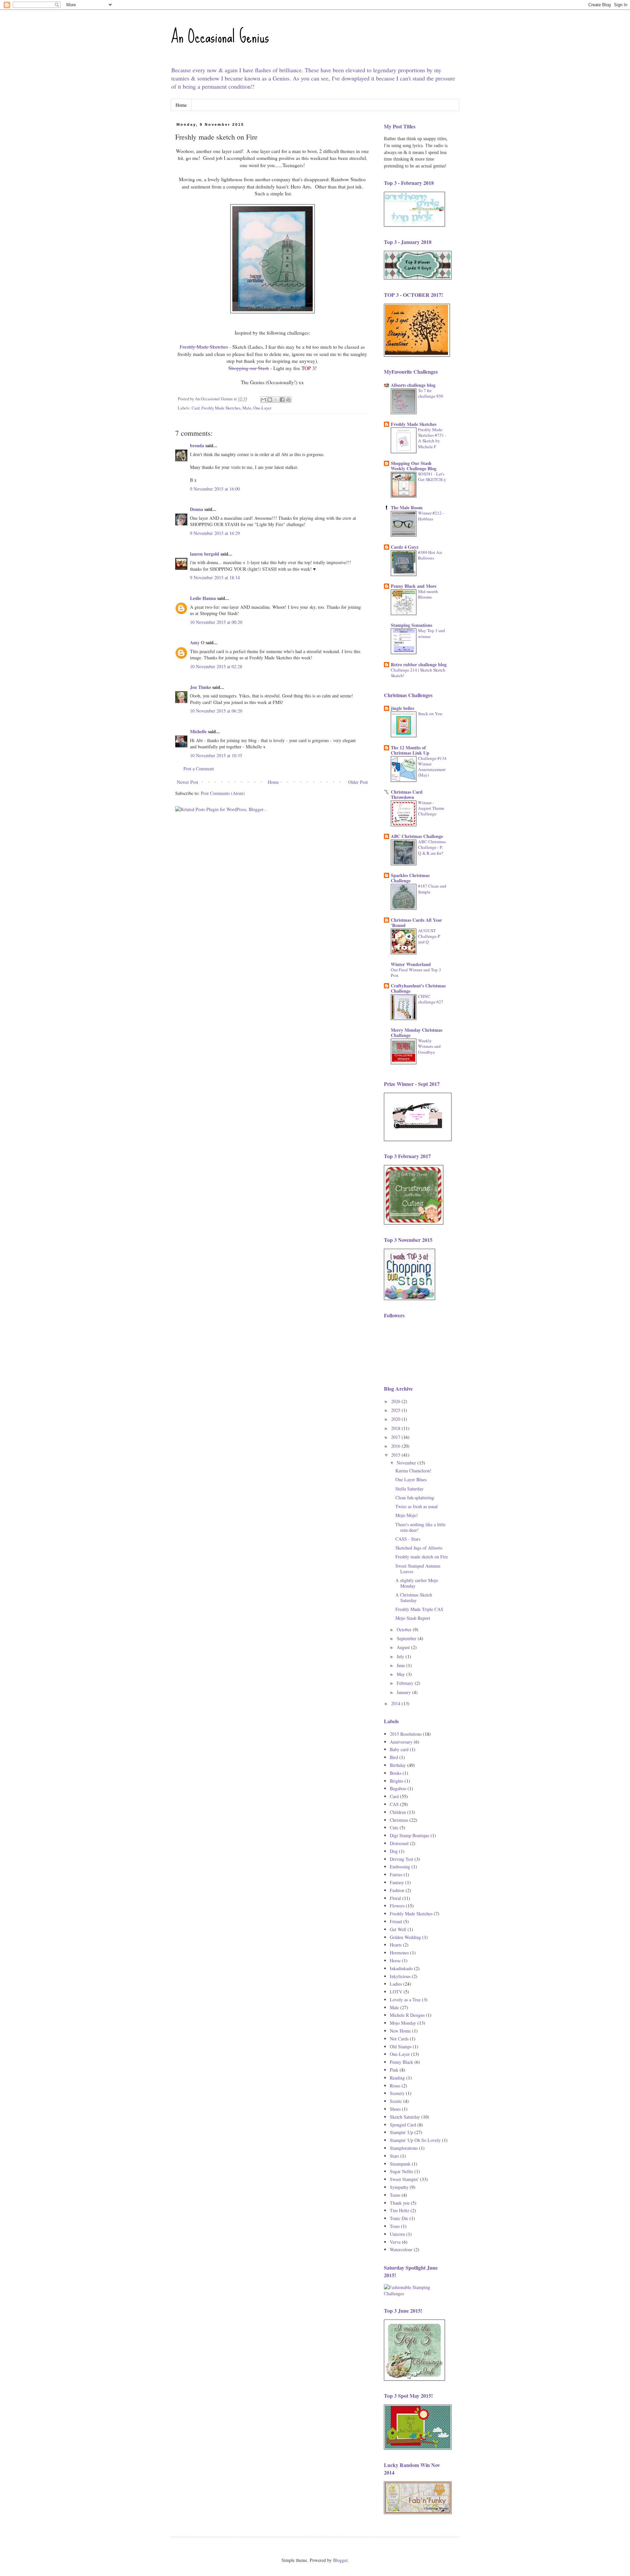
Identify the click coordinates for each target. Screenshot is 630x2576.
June (401, 1665)
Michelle (198, 731)
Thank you (400, 2203)
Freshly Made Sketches (221, 408)
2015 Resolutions (406, 1734)
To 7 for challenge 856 (431, 393)
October (405, 1629)
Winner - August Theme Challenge (431, 808)
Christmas (399, 1820)
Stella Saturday (409, 1489)
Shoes (395, 2109)
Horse (395, 1960)
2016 (396, 1446)
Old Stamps (401, 2047)
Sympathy (399, 2187)
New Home (400, 2031)
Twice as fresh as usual (417, 1506)
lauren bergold (205, 554)
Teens (395, 2195)
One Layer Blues (411, 1479)
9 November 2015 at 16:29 (215, 533)
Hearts (396, 1945)
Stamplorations (404, 2148)
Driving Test (401, 1859)
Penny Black (401, 2062)
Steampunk (400, 2164)
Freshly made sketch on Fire (422, 1557)
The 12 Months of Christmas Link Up (410, 750)
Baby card (399, 1749)
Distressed (399, 1843)
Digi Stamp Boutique (409, 1835)
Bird (394, 1757)
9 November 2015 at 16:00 (215, 489)
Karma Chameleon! (413, 1471)
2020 (396, 1419)
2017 (396, 1437)
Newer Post (188, 782)
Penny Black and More (414, 586)
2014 (396, 1703)
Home (181, 105)
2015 (396, 1455)
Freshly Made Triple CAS (419, 1609)
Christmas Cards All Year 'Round (416, 923)
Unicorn (397, 2234)
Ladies (396, 1984)
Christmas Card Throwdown (407, 794)
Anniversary (401, 1742)
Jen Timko (200, 687)
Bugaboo (398, 1788)
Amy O (197, 642)
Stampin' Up (401, 2132)
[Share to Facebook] (282, 400)
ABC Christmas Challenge (417, 836)
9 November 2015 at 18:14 (215, 577)
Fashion (397, 1890)
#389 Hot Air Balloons (430, 555)
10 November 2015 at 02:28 (216, 666)
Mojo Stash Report (413, 1618)
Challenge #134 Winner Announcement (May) (432, 767)
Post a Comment (199, 769)
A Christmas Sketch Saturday (414, 1597)
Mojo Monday (403, 2023)
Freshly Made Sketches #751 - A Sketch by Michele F (432, 438)
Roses (395, 2086)
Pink (394, 2070)
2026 (396, 1401)
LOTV (396, 1992)
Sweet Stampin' (404, 2179)
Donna (197, 509)
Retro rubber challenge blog (419, 664)
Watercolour (401, 2249)
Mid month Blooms (428, 594)
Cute (394, 1827)
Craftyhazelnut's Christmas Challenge (418, 988)
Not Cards (399, 2039)
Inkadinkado (401, 1968)
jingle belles (402, 708)
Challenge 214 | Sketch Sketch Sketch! (418, 673)
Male (247, 408)
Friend (396, 1921)
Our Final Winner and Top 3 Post (416, 972)
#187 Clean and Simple (432, 889)
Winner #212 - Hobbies (431, 516)
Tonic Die (399, 2218)
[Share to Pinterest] (288, 400)
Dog (394, 1851)
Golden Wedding (405, 1937)
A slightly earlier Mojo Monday (417, 1583)
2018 (396, 1428)
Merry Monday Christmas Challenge (417, 1033)
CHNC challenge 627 (431, 999)
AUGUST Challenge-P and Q (429, 936)
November (407, 1463)
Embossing (400, 1867)
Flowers (397, 1906)
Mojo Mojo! (407, 1515)
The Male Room (407, 507)
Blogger (340, 2560)
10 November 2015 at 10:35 (216, 755)
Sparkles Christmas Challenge (410, 878)
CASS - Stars (408, 1539)
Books (396, 1773)
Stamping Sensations (411, 625)
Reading (397, 2078)
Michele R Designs (407, 2015)
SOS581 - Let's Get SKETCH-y (432, 477)
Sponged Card (403, 2125)
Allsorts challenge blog (413, 385)
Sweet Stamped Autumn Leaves (418, 1569)
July (401, 1656)
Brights (397, 1781)
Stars (394, 2156)
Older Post (358, 782)
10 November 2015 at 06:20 (216, 711)
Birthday (398, 1765)
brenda (197, 445)
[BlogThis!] (270, 400)
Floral (395, 1898)
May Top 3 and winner (431, 633)
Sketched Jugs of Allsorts (419, 1548)
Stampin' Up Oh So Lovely (415, 2140)
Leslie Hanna (203, 598)
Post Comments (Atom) (223, 793)
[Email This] (263, 400)
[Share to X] (276, 400)
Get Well (398, 1929)
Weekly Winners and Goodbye (429, 1046)
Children (398, 1812)
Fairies (396, 1874)
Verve (395, 2242)
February (406, 1683)
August (404, 1647)
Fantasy (397, 1882)
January (404, 1692)
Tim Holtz (399, 2210)
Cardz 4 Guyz (405, 547)
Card (196, 408)
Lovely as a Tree (405, 2000)
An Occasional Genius (220, 36)
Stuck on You (430, 714)
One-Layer (262, 408)
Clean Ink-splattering (415, 1497)
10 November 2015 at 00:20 (216, 622)
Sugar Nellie (401, 2171)
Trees (395, 2226)
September (407, 1638)
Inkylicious (400, 1976)
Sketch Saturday (405, 2117)
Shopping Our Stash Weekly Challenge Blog (414, 466)
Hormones (399, 1953)
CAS (394, 1804)
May (401, 1674)
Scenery (397, 2093)
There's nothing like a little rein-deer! (420, 1527)
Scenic (396, 2101)
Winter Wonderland (411, 964)
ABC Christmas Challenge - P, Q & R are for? (432, 847)
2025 (396, 1410)
